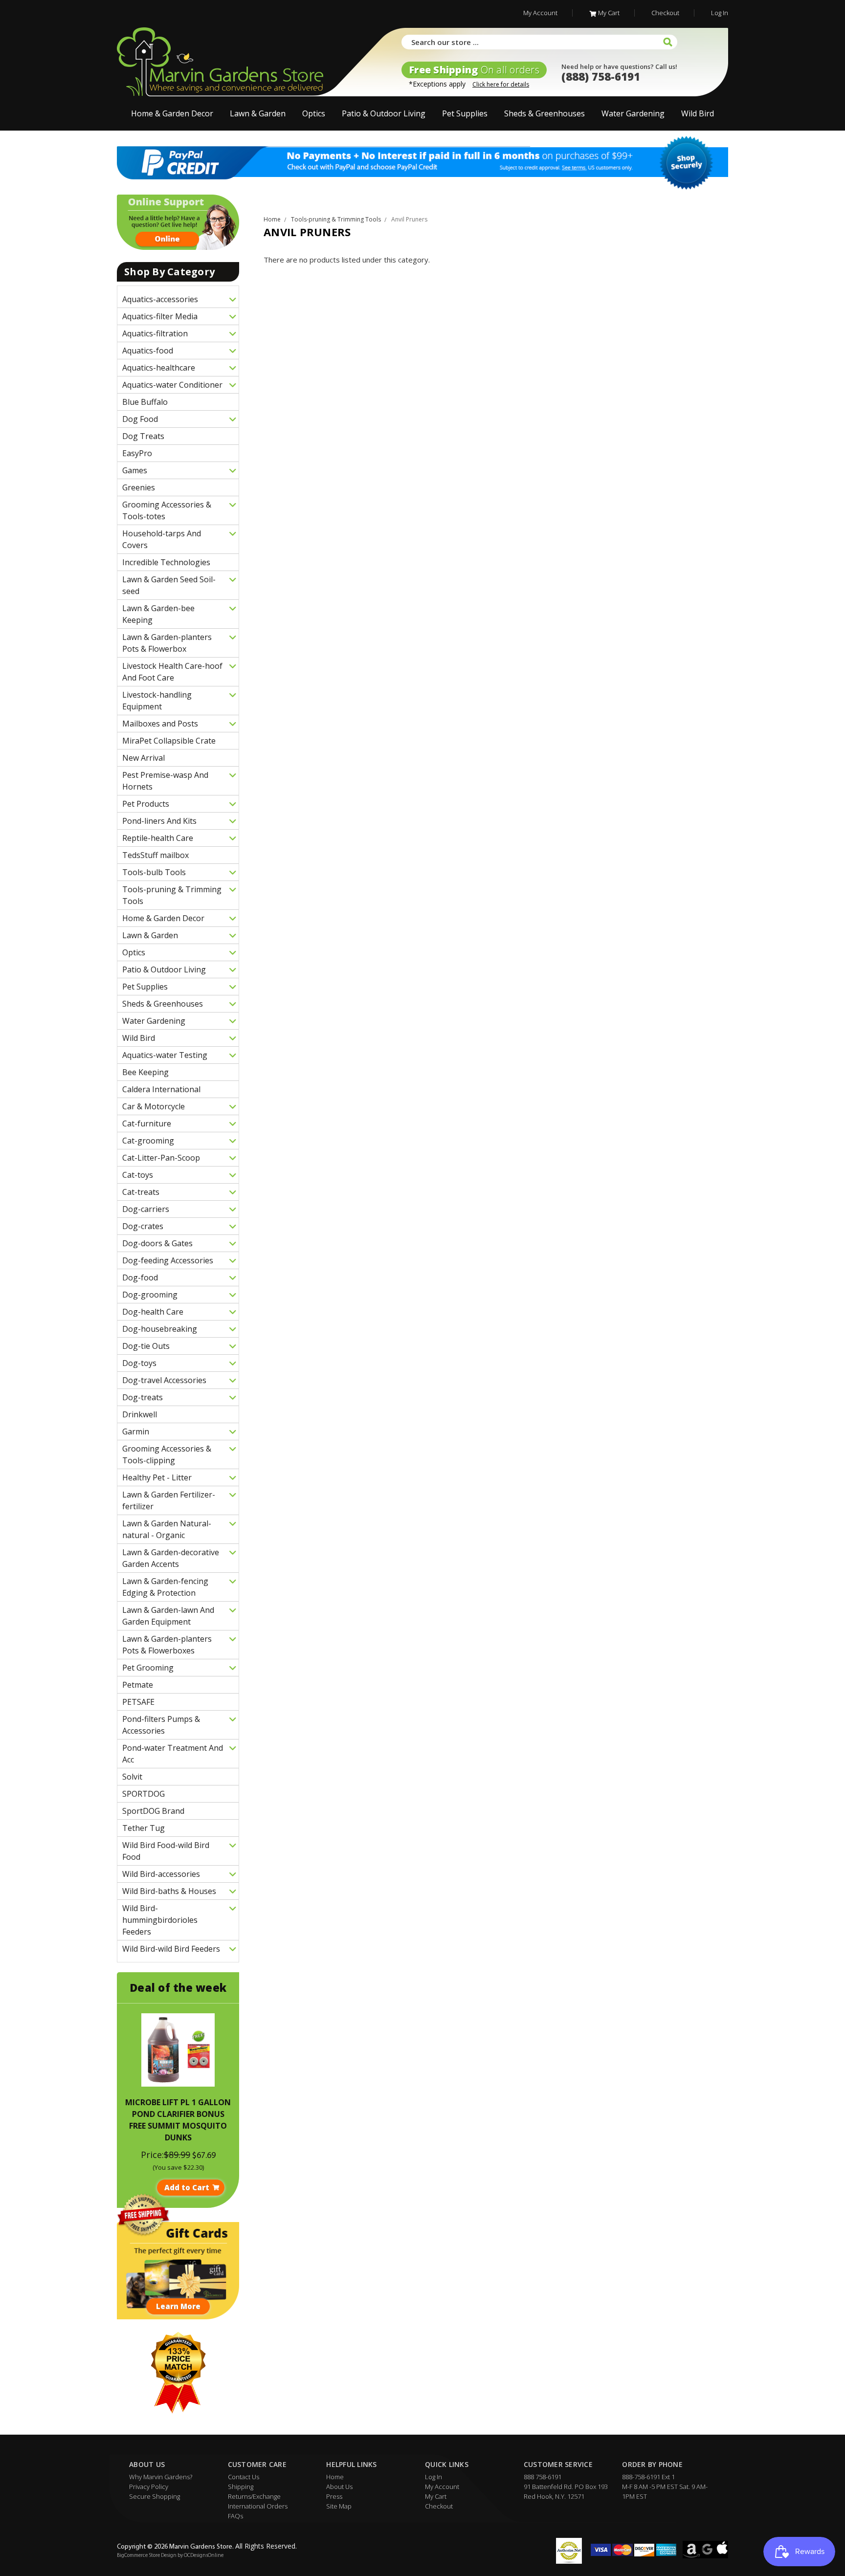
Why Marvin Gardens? (161, 2477)
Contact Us (244, 2477)
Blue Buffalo (145, 402)
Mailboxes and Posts (160, 724)
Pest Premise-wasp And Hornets (165, 781)
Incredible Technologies (166, 562)
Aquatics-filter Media (160, 316)
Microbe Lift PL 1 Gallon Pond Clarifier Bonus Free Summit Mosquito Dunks (178, 2120)
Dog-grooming (150, 1295)
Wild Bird (698, 113)
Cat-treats (141, 1192)
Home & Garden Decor (172, 113)
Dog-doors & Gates (157, 1243)
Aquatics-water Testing (165, 1055)
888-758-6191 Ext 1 (648, 2477)
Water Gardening (633, 113)
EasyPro (137, 453)
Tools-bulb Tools (154, 872)
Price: (152, 2155)
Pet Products (146, 804)
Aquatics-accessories (160, 299)
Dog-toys (139, 1363)
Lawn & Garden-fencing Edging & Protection (165, 1587)
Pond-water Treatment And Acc (173, 1754)
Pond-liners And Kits (159, 821)
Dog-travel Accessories (164, 1380)
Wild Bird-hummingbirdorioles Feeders (160, 1920)
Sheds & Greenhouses (545, 113)
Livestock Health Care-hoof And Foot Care (172, 672)
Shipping (241, 2487)
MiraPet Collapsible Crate (169, 741)
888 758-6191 (543, 2477)
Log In (720, 13)
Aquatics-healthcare (159, 368)
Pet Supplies (465, 113)
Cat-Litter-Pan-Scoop (161, 1158)
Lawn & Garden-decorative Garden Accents (171, 1558)
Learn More (178, 2306)
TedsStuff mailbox (156, 855)
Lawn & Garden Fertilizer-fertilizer (169, 1500)
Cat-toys (138, 1175)
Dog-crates (143, 1226)
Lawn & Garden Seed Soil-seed (169, 585)
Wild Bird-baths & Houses (169, 1891)
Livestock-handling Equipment (157, 701)
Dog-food (140, 1277)
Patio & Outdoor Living (384, 113)
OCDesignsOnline (204, 2556)
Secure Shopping (155, 2496)
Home (335, 2477)
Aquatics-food (148, 351)
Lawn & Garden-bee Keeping (158, 614)
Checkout (665, 13)
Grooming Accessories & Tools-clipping (167, 1454)
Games (135, 470)
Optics (314, 113)
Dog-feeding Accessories (168, 1260)
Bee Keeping (145, 1072)
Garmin (136, 1431)
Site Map (339, 2506)
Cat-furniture (147, 1123)
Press (334, 2496)
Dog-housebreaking (160, 1329)
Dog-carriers (146, 1209)
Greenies (139, 487)
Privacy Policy (149, 2487)
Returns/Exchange (254, 2496)
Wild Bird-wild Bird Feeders (171, 1949)
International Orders (258, 2506)
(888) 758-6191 (601, 76)
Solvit (132, 1777)
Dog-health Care (153, 1312)
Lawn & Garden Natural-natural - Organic (167, 1529)
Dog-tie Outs (146, 1346)
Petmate (138, 1685)
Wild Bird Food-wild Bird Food (166, 1851)
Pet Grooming (148, 1668)
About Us (339, 2487)
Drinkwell (140, 1414)
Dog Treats (143, 436)
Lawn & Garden (258, 113)
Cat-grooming (148, 1141)
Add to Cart (187, 2187)
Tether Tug (144, 1828)
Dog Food (140, 419)
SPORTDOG (144, 1794)
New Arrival (144, 758)
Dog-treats (143, 1397)
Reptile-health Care (158, 838)
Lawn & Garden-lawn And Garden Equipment (168, 1616)
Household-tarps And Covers (162, 539)
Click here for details (501, 84)
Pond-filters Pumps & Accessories (161, 1725)
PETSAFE (138, 1702)
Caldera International (161, 1089)
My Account (540, 13)
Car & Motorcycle (154, 1106)
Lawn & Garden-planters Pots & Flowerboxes (167, 1645)
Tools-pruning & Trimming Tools (172, 895)
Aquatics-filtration (155, 333)
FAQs (235, 2516)
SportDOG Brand (153, 1811)
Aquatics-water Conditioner (172, 385)
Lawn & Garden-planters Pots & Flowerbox (167, 643)
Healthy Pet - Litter (157, 1477)
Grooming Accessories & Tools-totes (167, 510)
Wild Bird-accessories (161, 1874)
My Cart (609, 13)
